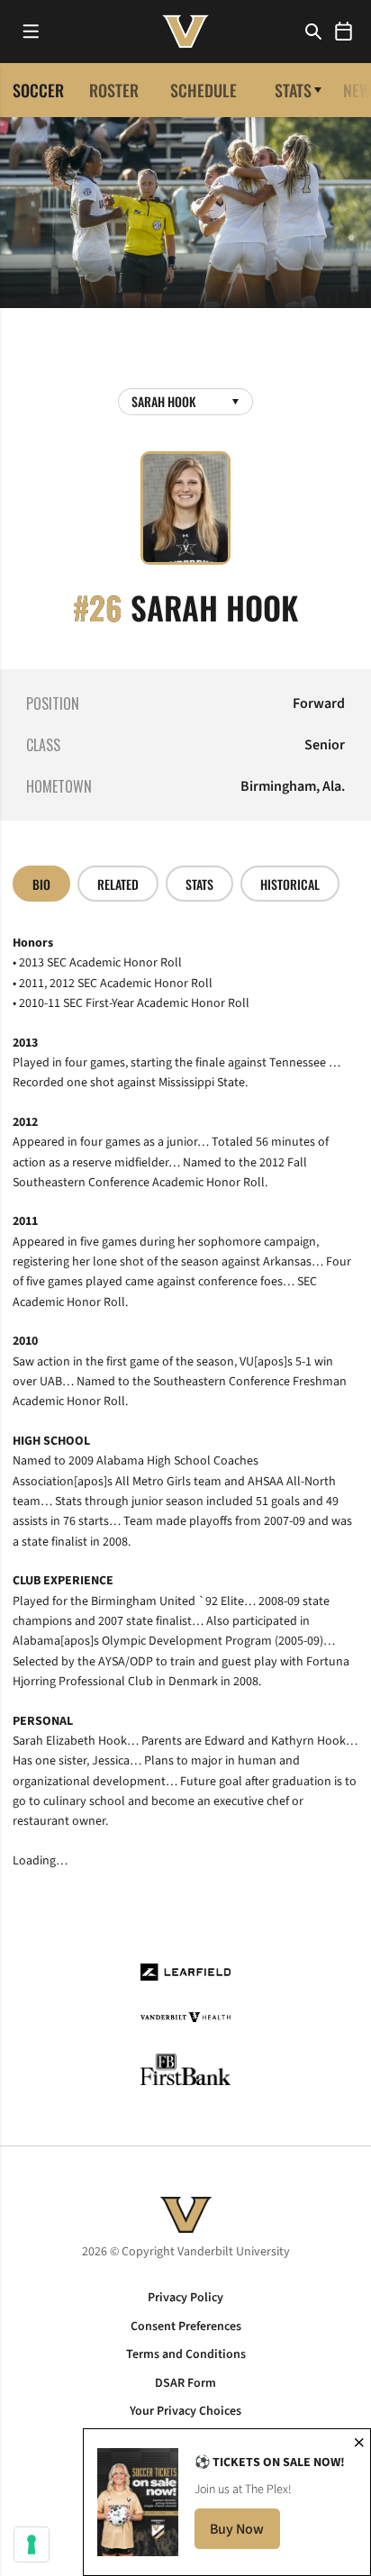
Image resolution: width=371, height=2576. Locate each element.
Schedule (204, 90)
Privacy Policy (185, 2298)
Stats (293, 90)
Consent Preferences (186, 2327)
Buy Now (245, 2534)
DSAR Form (185, 2383)
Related (118, 884)
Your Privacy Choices (185, 2411)
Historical (290, 884)
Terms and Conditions (186, 2354)
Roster (114, 90)
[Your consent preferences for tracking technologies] (32, 2544)
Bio (41, 884)
